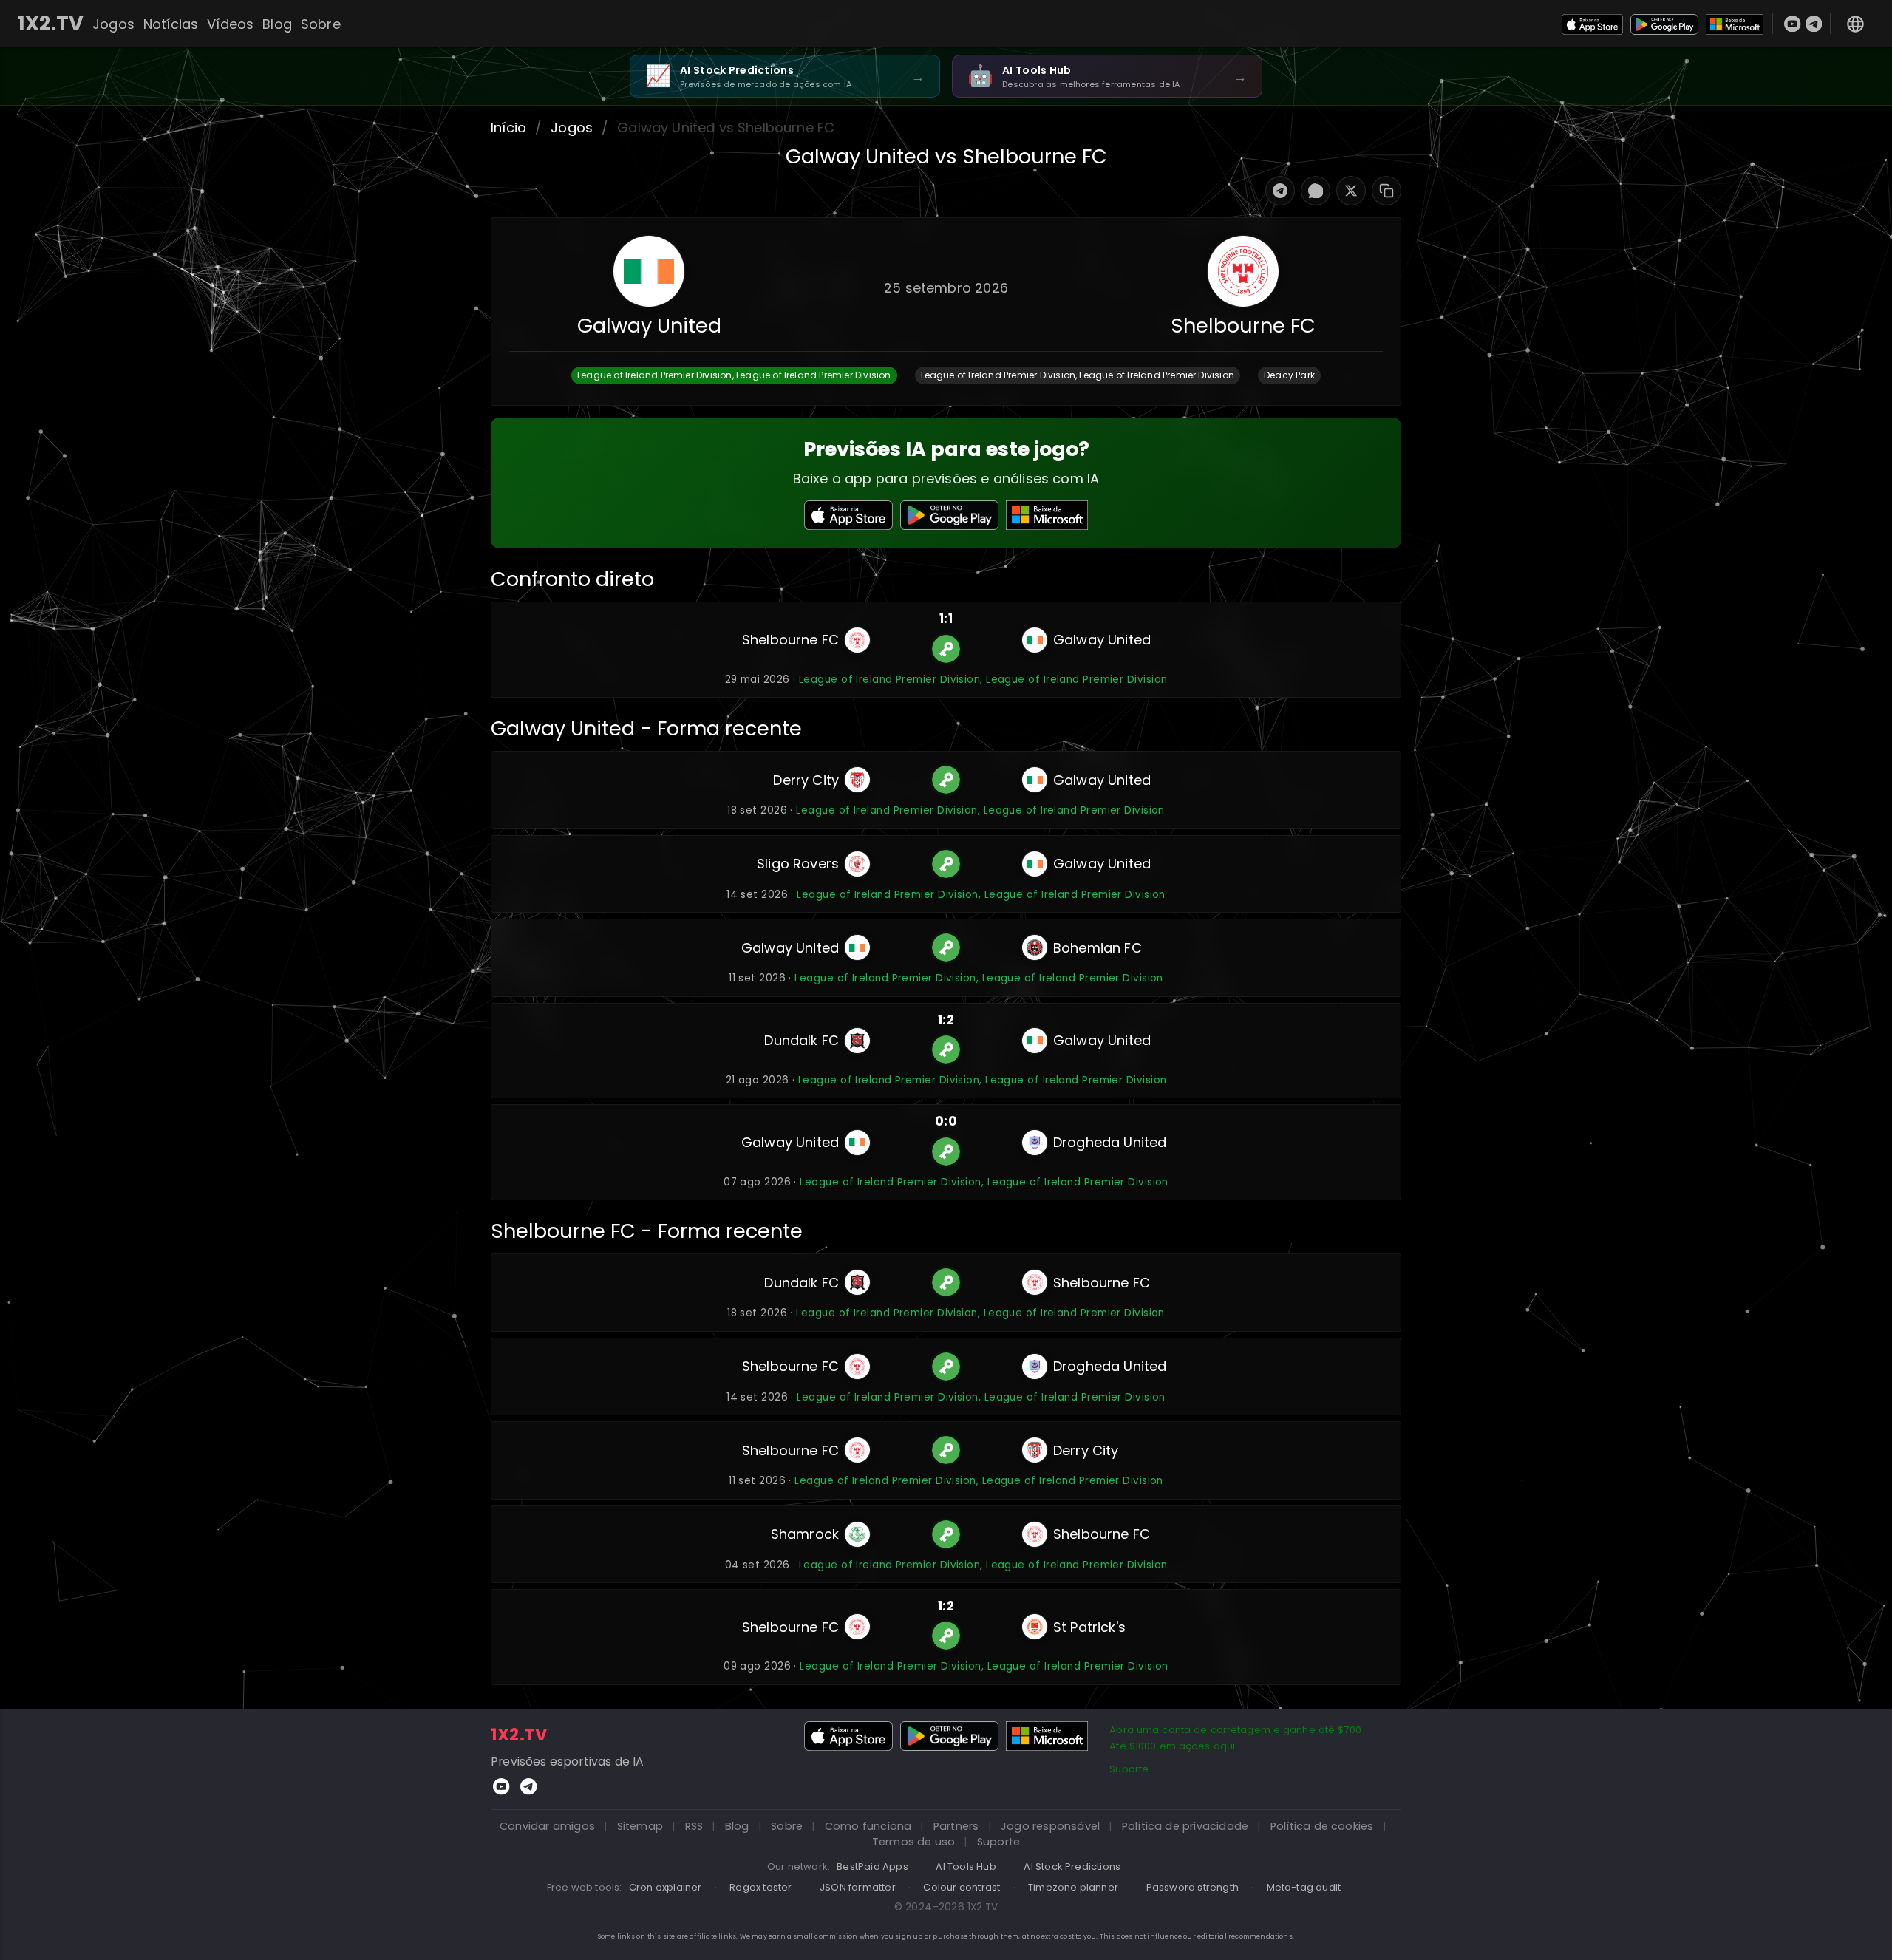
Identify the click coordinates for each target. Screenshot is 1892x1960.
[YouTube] (1793, 24)
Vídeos (230, 24)
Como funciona (868, 1826)
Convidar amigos (547, 1826)
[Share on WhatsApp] (1316, 191)
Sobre (321, 24)
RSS (694, 1826)
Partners (956, 1826)
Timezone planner (1073, 1887)
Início (508, 127)
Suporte (1129, 1769)
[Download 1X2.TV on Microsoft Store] (1735, 23)
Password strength (1192, 1887)
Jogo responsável (1050, 1826)
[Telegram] (1814, 24)
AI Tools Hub (966, 1867)
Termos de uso (914, 1842)
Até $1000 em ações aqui (1172, 1746)
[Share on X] (1351, 191)
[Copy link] (1386, 191)
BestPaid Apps (872, 1867)
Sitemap (640, 1826)
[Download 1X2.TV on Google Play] (1664, 23)
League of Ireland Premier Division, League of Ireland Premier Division (983, 680)
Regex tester (760, 1887)
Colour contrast (962, 1887)
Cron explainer (666, 1887)
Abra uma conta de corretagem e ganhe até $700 (1235, 1730)
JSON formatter (858, 1887)
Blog (277, 24)
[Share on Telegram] (1280, 191)
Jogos (113, 24)
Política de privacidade (1185, 1826)
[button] (734, 375)
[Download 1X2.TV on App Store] (1593, 23)
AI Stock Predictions (1072, 1867)
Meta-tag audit (1304, 1887)
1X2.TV (51, 24)
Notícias (171, 24)
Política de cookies (1322, 1826)
